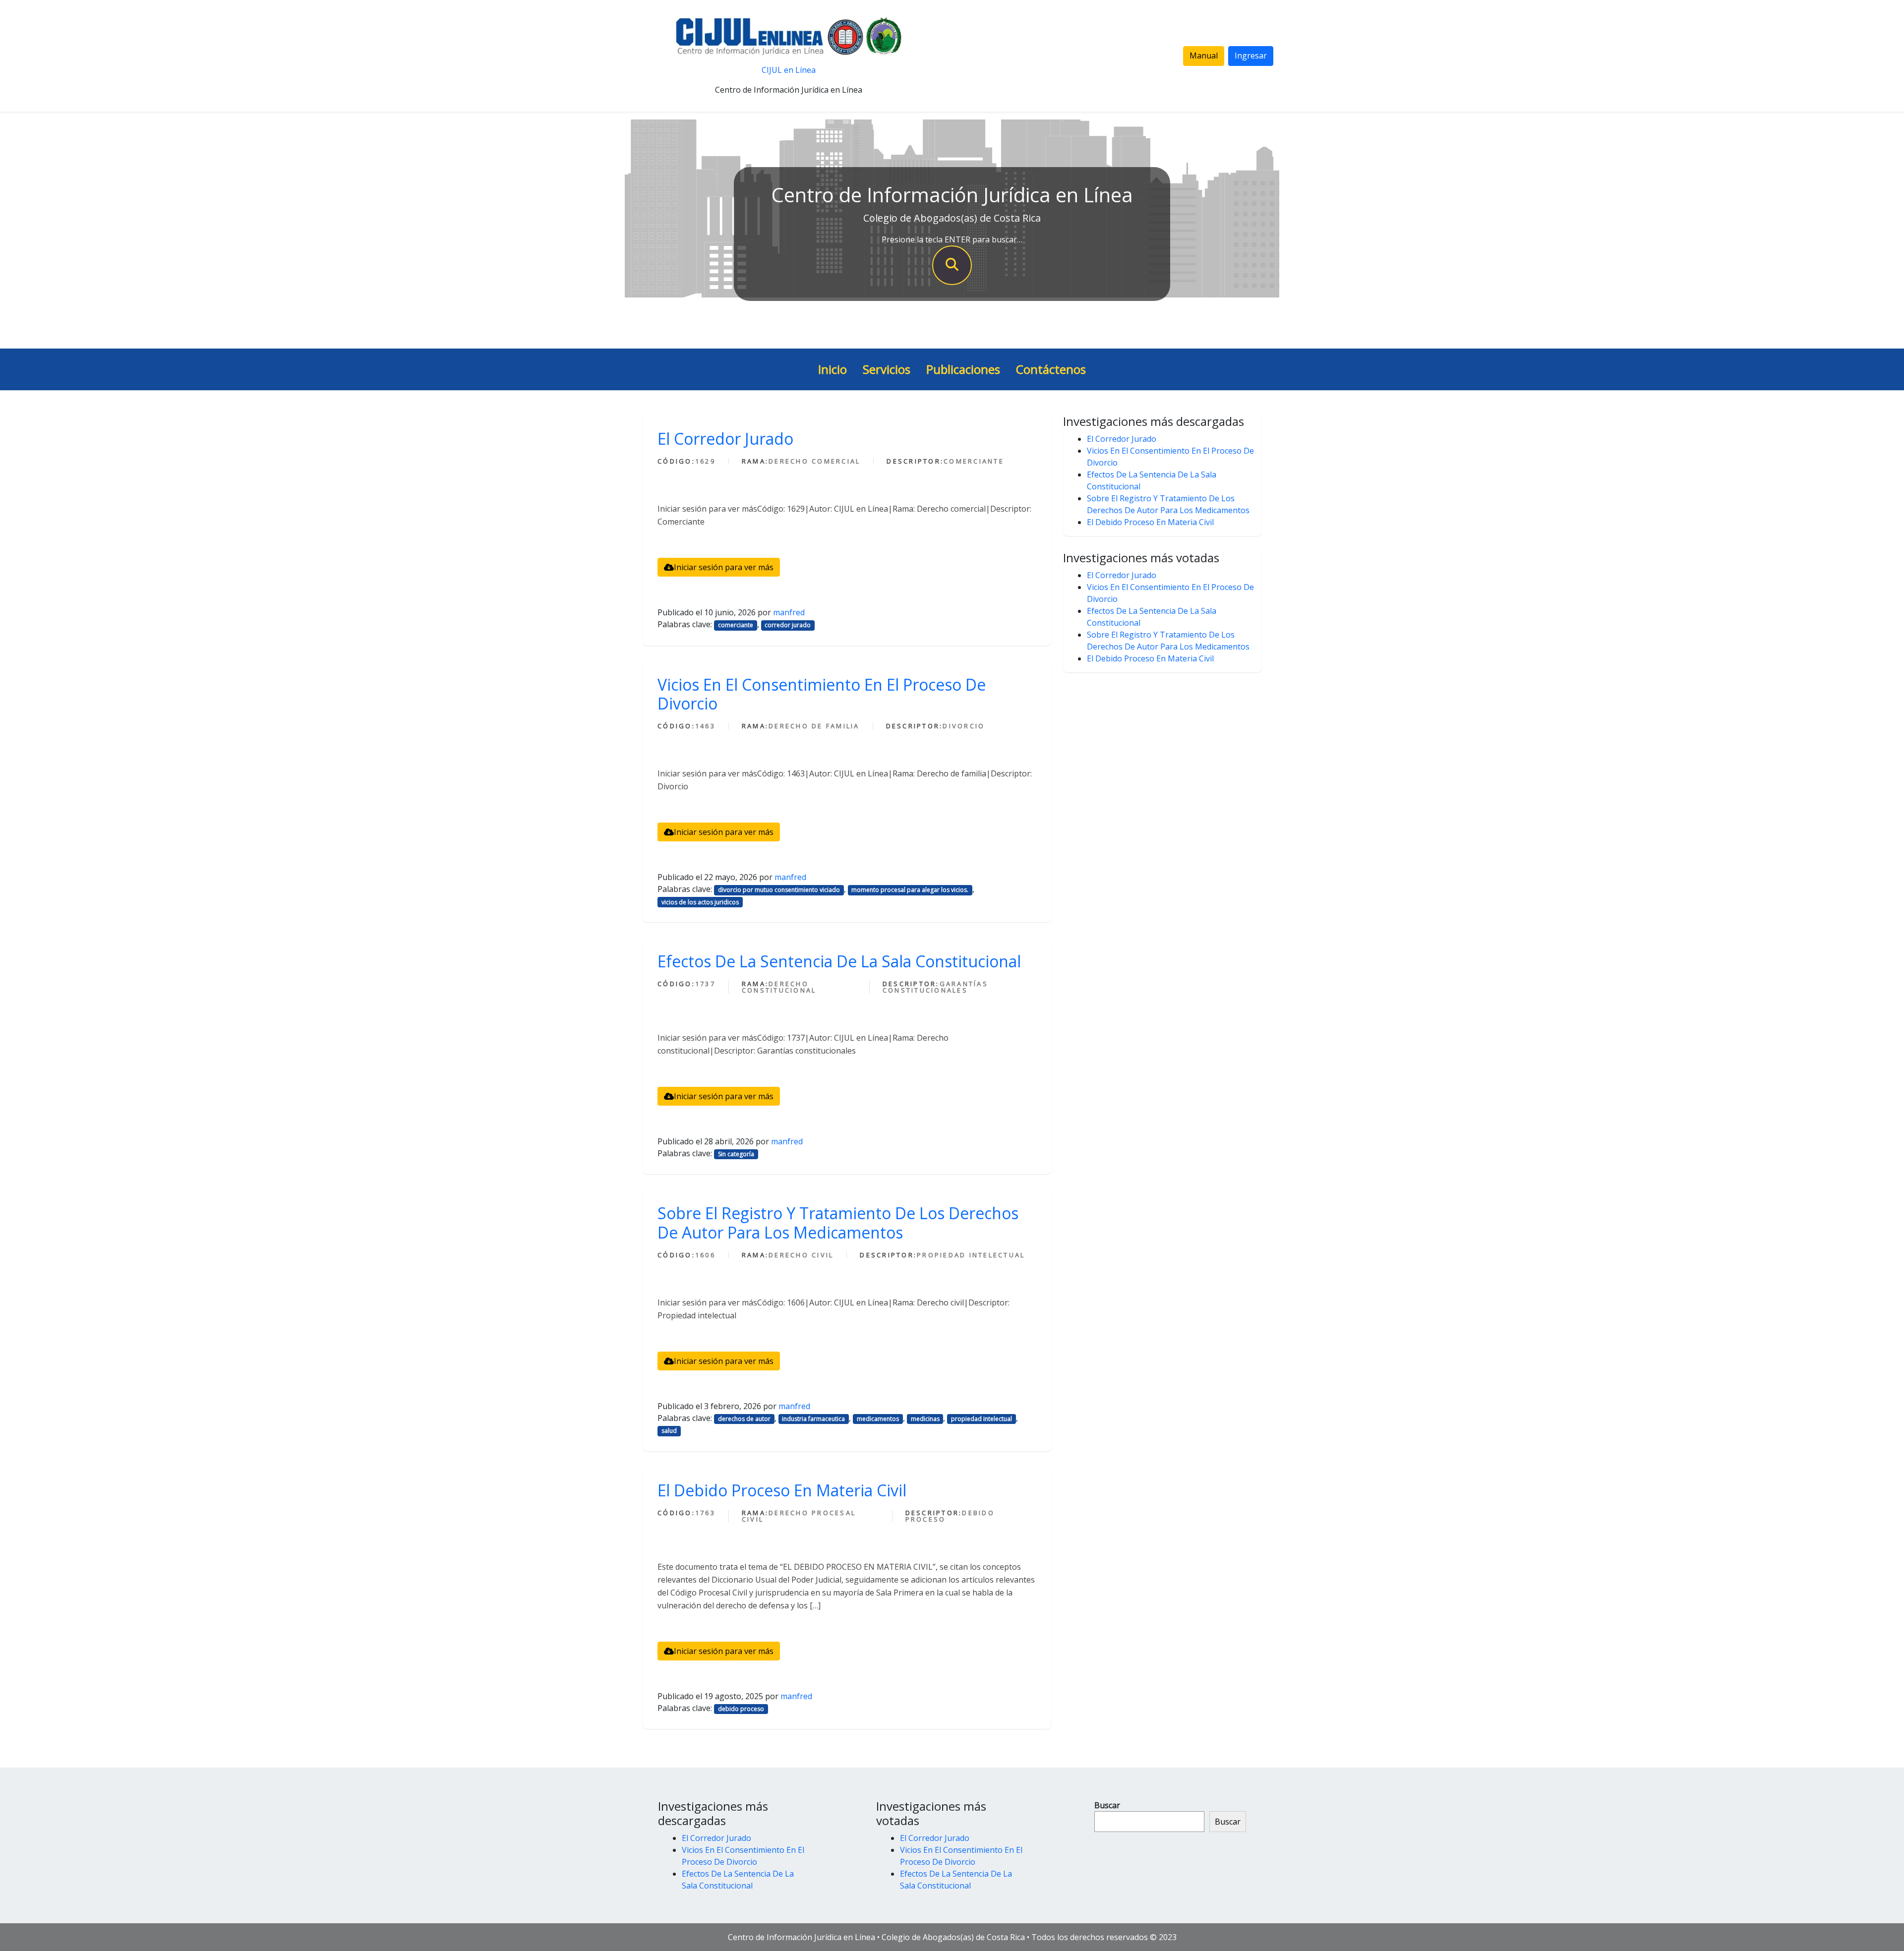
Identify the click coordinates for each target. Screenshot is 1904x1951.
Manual (1204, 56)
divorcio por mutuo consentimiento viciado (779, 890)
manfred (789, 612)
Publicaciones (963, 369)
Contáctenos (1051, 369)
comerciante (736, 625)
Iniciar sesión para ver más (724, 567)
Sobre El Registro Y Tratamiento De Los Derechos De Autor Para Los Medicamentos (838, 1222)
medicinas (925, 1419)
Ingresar (1251, 56)
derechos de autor (744, 1419)
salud (669, 1431)
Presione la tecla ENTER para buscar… (952, 239)
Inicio (833, 369)
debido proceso (741, 1709)
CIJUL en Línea (789, 70)
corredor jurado (788, 625)
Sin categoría (736, 1154)
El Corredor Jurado (725, 439)
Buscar (1107, 1805)
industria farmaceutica (813, 1419)
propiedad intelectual (982, 1419)
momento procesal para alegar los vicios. (910, 890)
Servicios (887, 369)
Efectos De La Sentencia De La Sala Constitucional (839, 961)
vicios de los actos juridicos (700, 902)
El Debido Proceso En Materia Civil (782, 1490)
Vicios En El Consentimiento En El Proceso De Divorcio (822, 694)
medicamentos (878, 1419)
